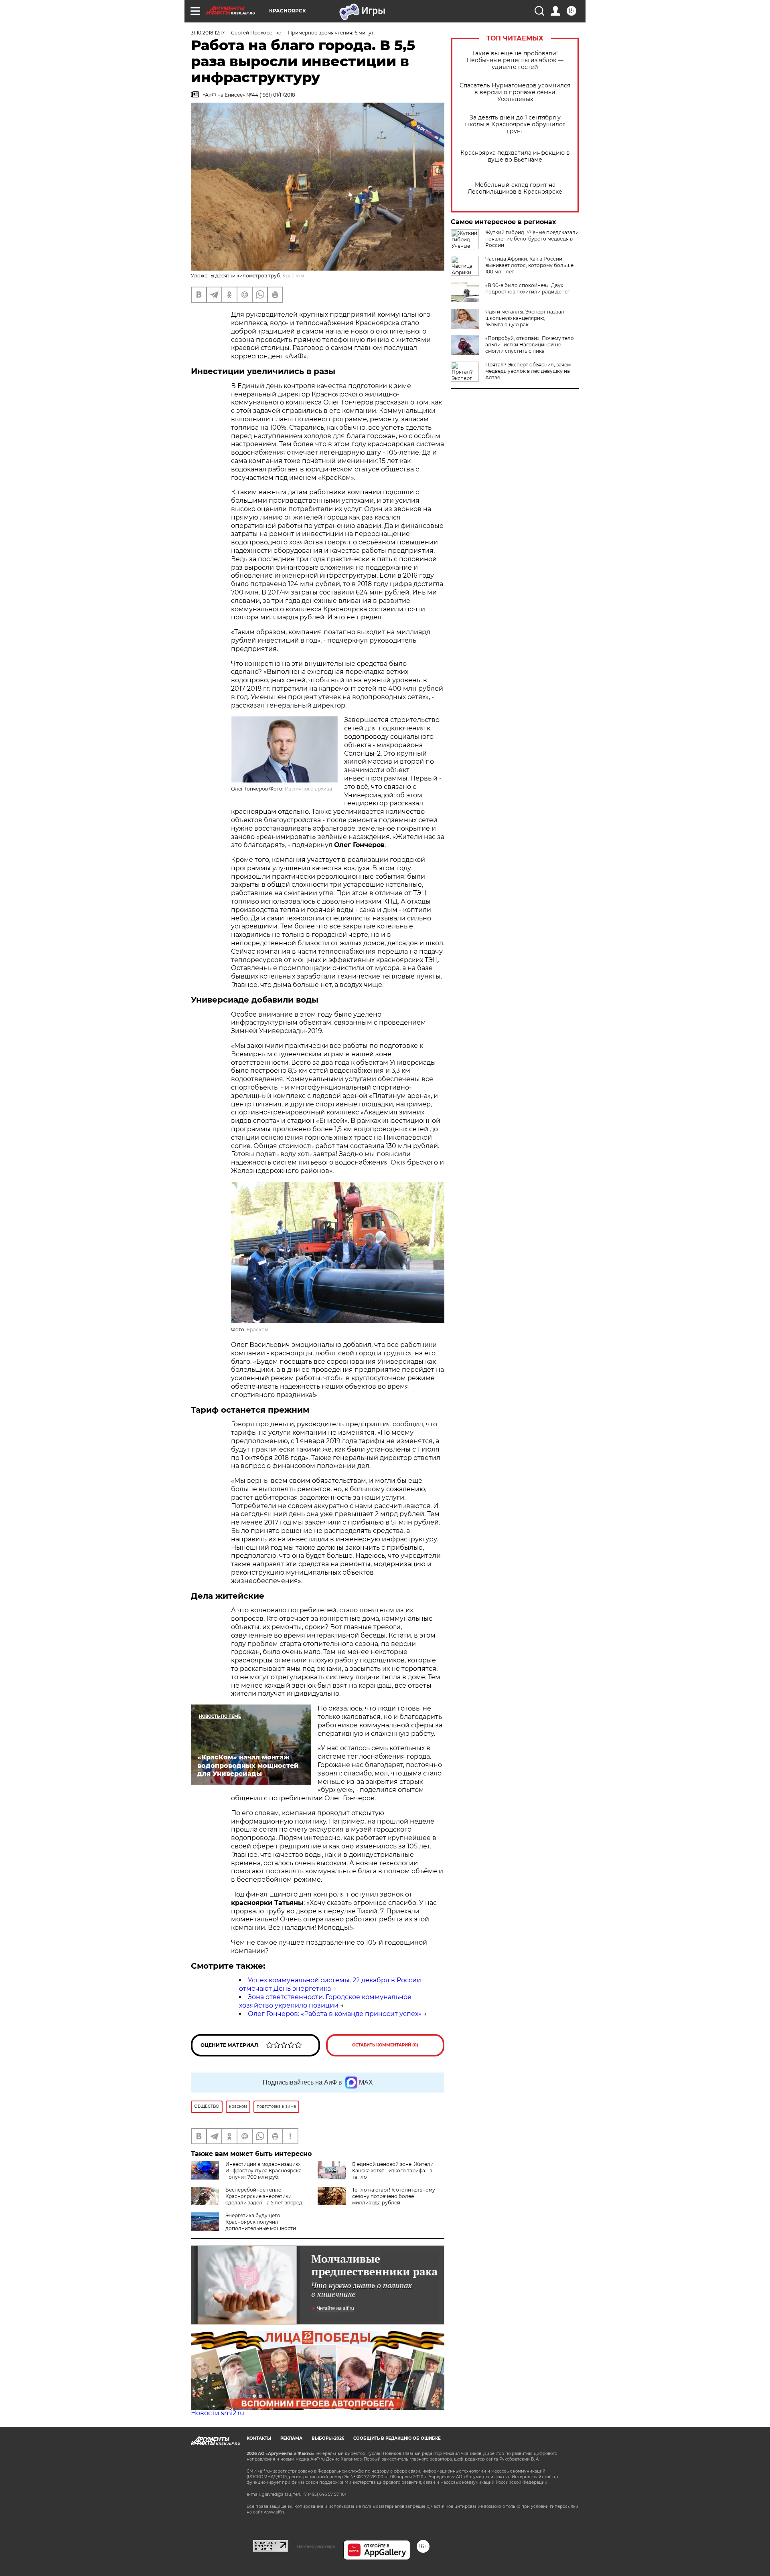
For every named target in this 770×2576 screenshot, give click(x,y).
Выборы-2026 (328, 2438)
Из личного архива (308, 789)
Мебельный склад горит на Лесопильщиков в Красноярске (515, 188)
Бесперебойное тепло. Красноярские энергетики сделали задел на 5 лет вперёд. (264, 2196)
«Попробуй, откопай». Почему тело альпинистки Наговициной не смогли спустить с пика (530, 345)
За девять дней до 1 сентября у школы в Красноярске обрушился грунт (515, 124)
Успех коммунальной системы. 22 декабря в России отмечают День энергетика (330, 1984)
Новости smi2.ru (218, 2413)
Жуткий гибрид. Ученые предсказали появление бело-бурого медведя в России (532, 239)
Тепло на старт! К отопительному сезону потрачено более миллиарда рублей (394, 2196)
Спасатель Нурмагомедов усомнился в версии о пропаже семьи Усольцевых (515, 92)
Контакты (259, 2438)
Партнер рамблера (316, 2546)
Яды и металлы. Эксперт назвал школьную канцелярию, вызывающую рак (525, 318)
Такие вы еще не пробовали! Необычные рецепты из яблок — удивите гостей (515, 60)
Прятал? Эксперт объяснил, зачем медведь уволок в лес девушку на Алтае (528, 371)
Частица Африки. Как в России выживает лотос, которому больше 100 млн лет (529, 265)
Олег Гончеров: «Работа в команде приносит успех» (335, 2014)
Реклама (291, 2438)
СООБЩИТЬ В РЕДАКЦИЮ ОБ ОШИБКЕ (397, 2438)
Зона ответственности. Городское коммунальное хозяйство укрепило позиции (325, 2001)
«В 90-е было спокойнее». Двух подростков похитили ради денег (528, 288)
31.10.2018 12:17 (208, 33)
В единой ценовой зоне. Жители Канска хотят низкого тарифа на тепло (393, 2171)
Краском (293, 276)
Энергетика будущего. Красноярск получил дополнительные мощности (261, 2222)
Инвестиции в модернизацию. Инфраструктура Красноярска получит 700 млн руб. (263, 2171)
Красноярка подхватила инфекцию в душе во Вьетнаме (515, 156)
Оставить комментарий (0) (385, 2045)
